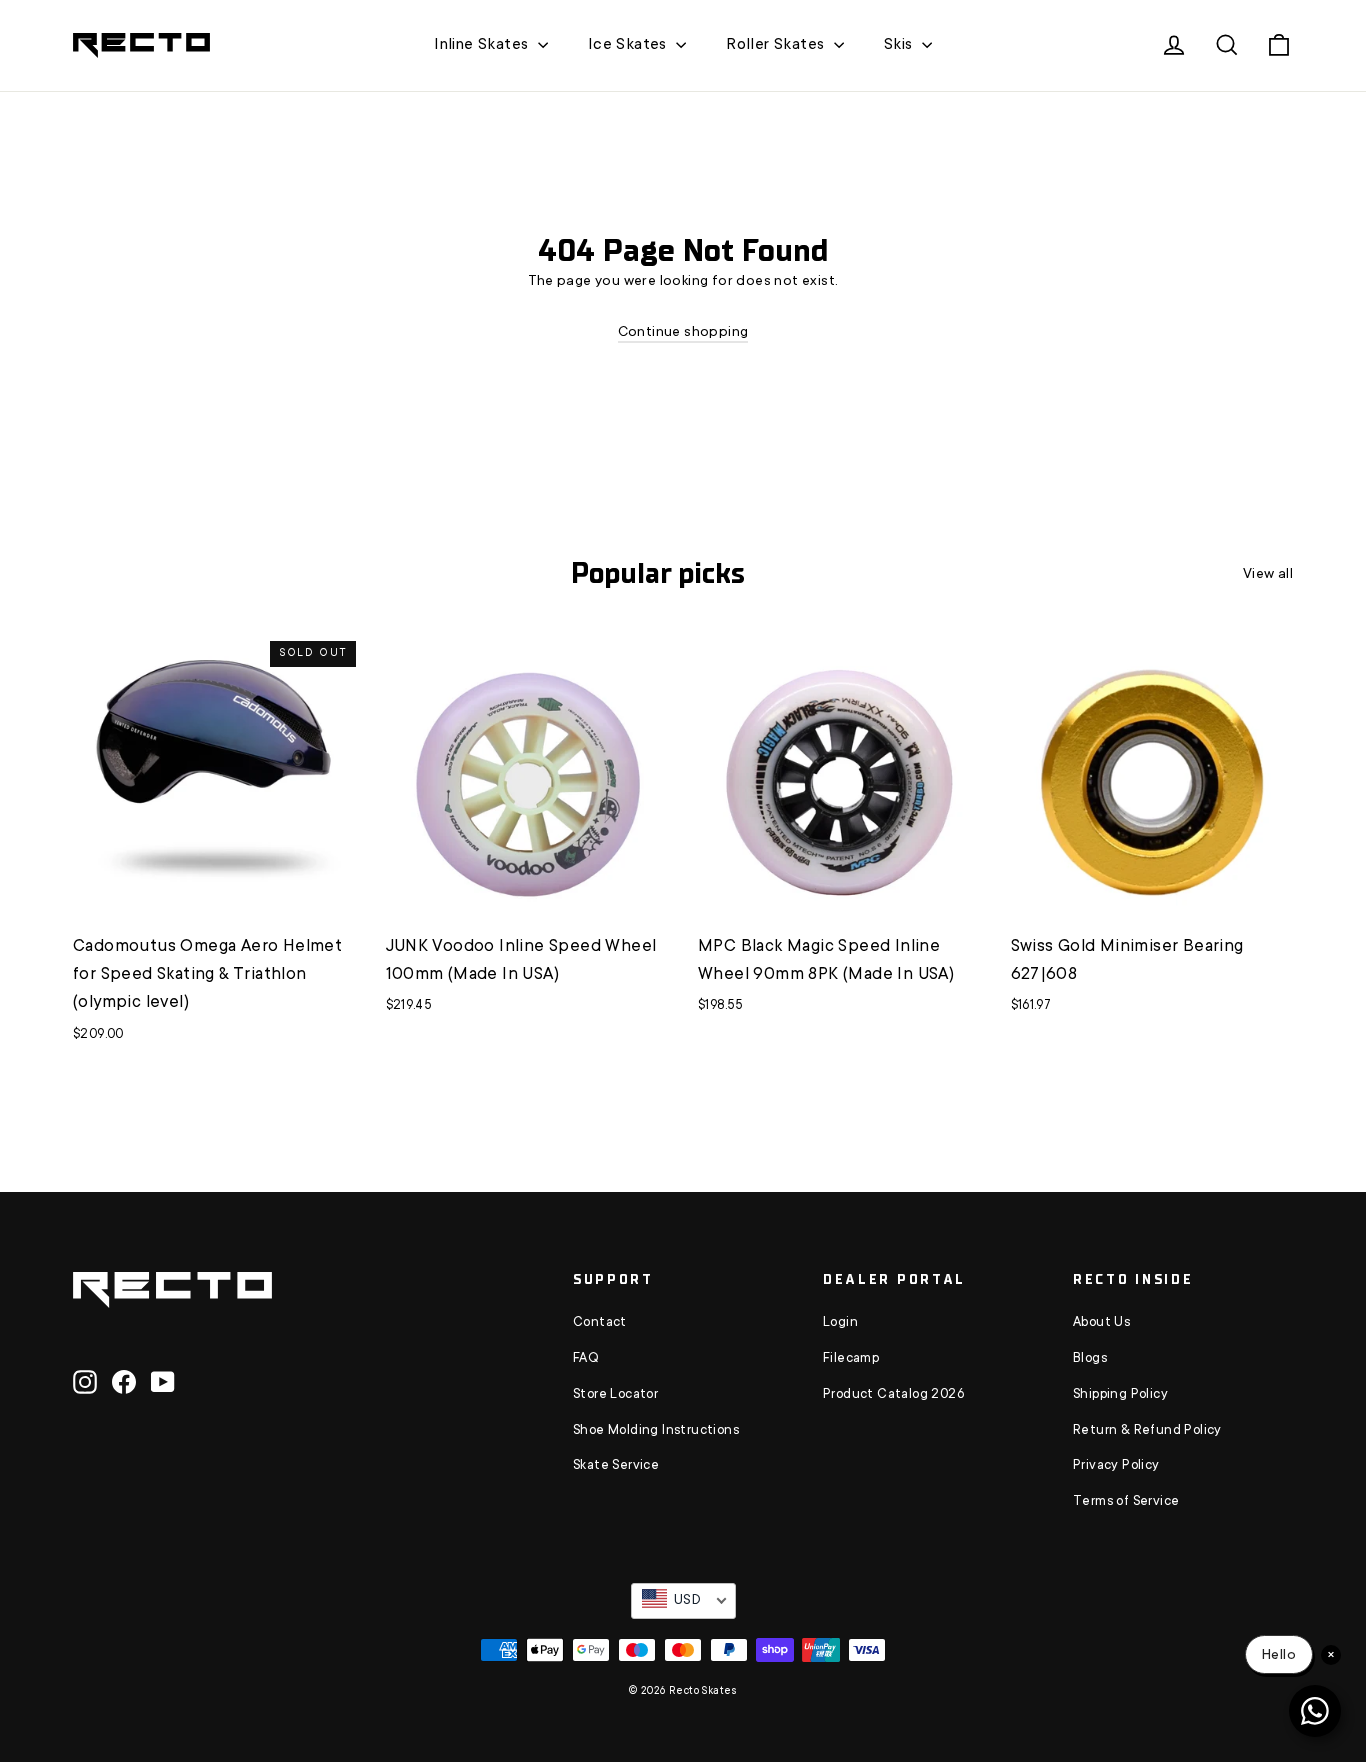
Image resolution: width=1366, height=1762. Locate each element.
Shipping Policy (1120, 1395)
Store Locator (615, 1395)
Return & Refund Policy (1147, 1431)
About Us (1101, 1323)
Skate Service (616, 1466)
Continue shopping (683, 333)
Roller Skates (777, 45)
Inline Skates (483, 45)
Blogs (1090, 1359)
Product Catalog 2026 (893, 1395)
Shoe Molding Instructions (656, 1431)
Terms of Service (1126, 1502)
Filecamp (851, 1359)
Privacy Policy (1116, 1466)
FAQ (586, 1359)
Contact (600, 1323)
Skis (900, 45)
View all (1268, 575)
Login (840, 1323)
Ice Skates (629, 45)
